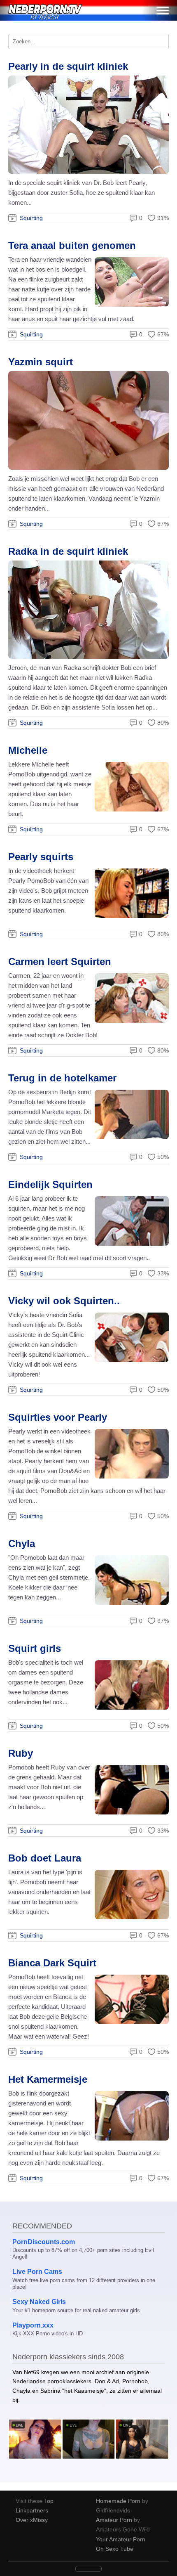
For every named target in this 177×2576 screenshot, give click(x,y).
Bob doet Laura (45, 1858)
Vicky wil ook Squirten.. (64, 1301)
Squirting (31, 218)
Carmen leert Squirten (60, 962)
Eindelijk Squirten (50, 1184)
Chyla (22, 1543)
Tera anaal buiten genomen (72, 245)
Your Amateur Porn (121, 2539)
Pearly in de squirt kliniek (68, 66)
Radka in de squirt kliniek (68, 551)
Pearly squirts (41, 857)
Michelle (28, 750)
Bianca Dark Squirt (52, 1963)
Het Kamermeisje (48, 2079)
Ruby (21, 1753)
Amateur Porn (114, 2520)
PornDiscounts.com (44, 2242)
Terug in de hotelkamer (62, 1078)
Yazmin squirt (41, 362)
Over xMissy (32, 2520)
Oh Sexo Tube (115, 2549)
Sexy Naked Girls (39, 2302)
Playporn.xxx (33, 2325)
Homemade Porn (118, 2501)
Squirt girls (35, 1648)
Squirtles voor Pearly (58, 1417)
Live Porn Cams (37, 2272)
